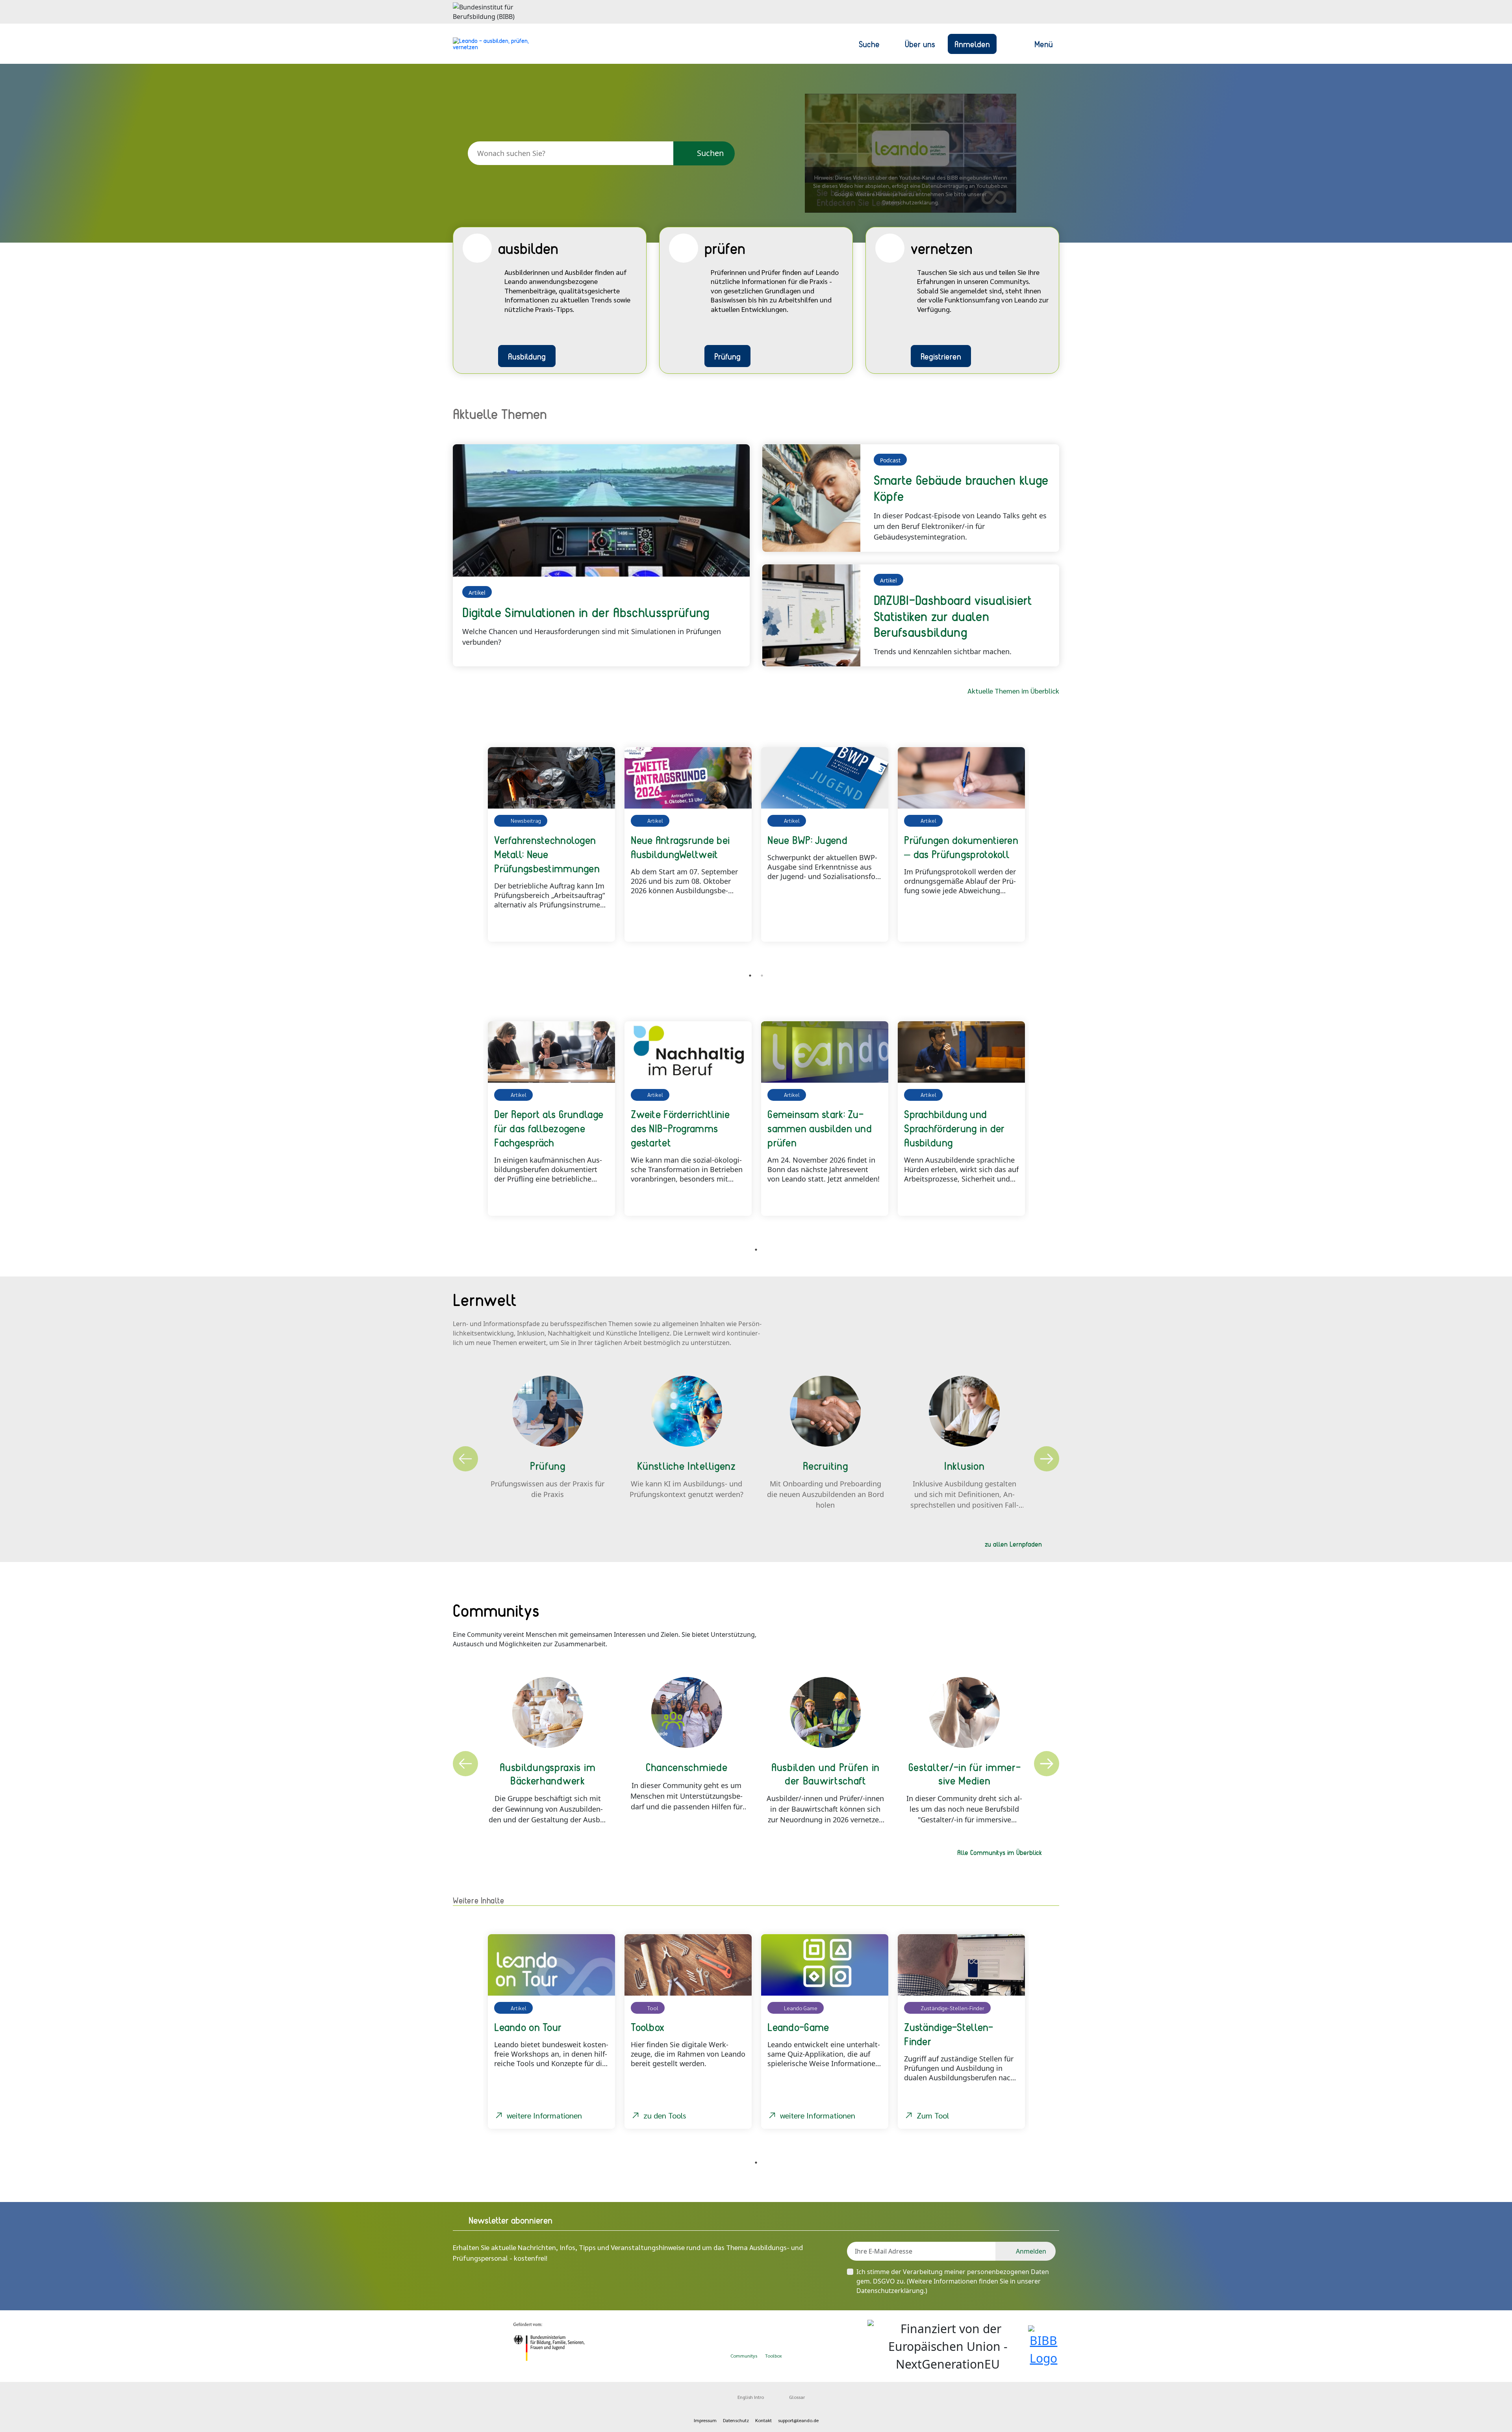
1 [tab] (750, 976)
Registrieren (941, 356)
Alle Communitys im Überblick (1000, 1852)
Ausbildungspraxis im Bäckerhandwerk (548, 1773)
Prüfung (727, 356)
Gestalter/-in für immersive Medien (964, 1773)
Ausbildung (527, 356)
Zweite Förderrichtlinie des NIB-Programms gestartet (680, 1128)
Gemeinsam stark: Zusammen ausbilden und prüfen (820, 1128)
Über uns (920, 44)
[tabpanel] (551, 844)
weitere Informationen (544, 2115)
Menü (1044, 44)
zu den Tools (665, 2115)
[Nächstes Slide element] (1047, 853)
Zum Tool (933, 2115)
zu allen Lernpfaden (1013, 1544)
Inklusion (964, 1466)
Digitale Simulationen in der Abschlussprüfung (586, 612)
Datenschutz (736, 2420)
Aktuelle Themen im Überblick (1013, 691)
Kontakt (763, 2420)
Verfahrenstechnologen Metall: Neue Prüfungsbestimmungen (547, 854)
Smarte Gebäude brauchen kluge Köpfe (961, 488)
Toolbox (774, 2356)
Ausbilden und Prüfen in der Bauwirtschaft (825, 1773)
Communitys (744, 2356)
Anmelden (972, 44)
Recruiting (825, 1466)
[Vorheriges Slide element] (465, 853)
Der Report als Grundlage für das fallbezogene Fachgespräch (549, 1128)
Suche (869, 44)
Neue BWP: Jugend (807, 840)
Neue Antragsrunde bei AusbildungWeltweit (680, 847)
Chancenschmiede (687, 1767)
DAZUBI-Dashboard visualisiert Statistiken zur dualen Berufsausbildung (953, 616)
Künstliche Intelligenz (686, 1466)
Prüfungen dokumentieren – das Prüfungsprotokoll (961, 847)
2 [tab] (762, 976)
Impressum (705, 2420)
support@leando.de (798, 2420)
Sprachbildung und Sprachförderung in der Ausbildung (954, 1128)
